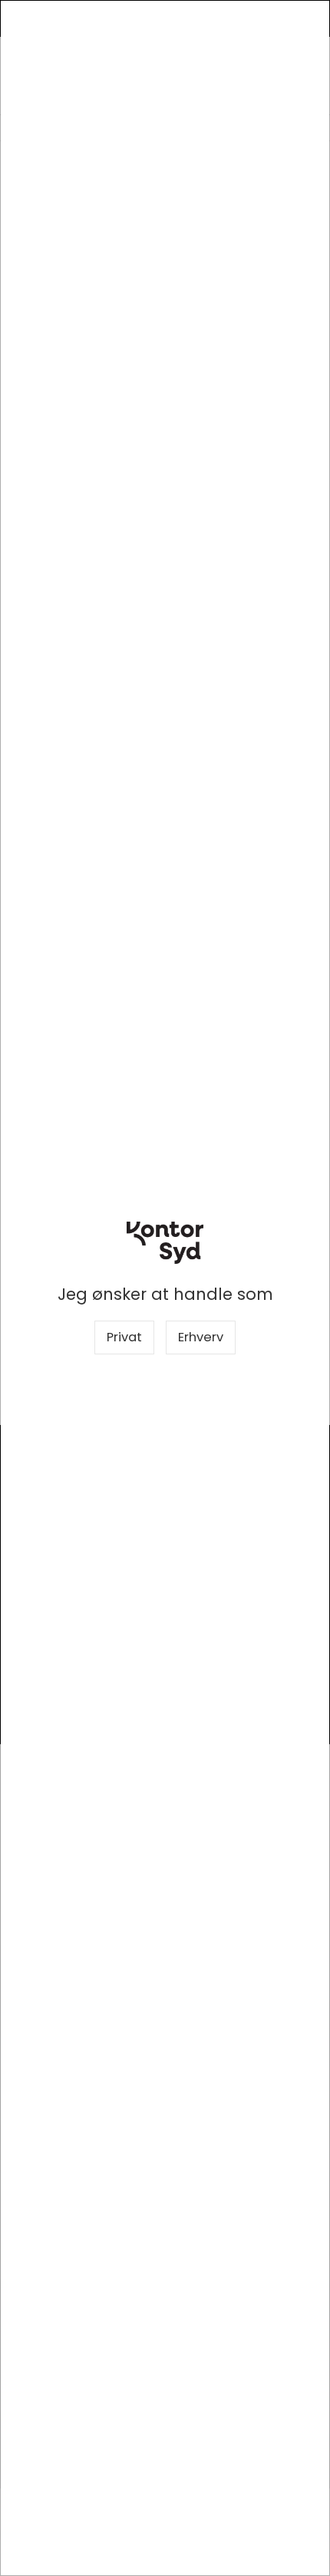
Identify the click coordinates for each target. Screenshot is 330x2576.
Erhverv (201, 1337)
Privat (124, 1337)
